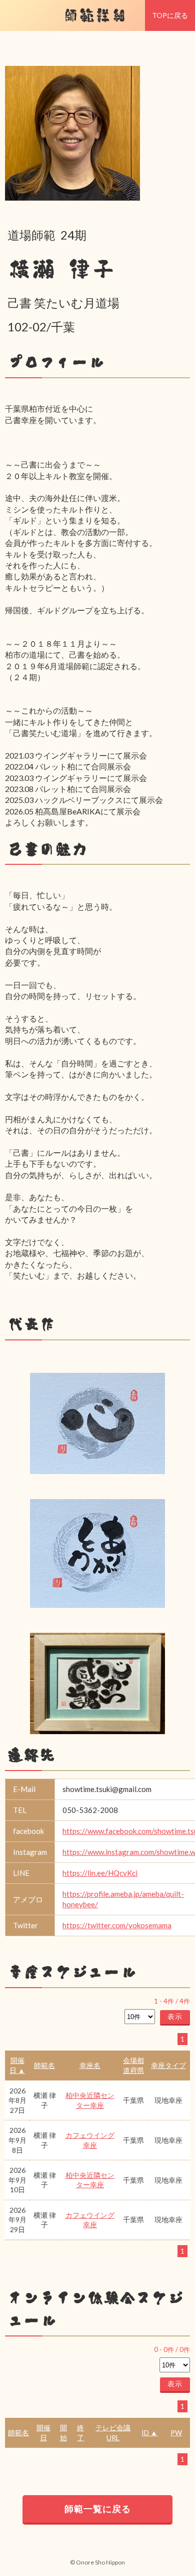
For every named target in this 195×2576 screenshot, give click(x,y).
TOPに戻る (170, 15)
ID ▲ (149, 2433)
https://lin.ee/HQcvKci (100, 1873)
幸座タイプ (168, 2065)
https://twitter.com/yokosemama (117, 1925)
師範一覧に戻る (98, 2509)
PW (176, 2433)
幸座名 (90, 2065)
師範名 (44, 2065)
